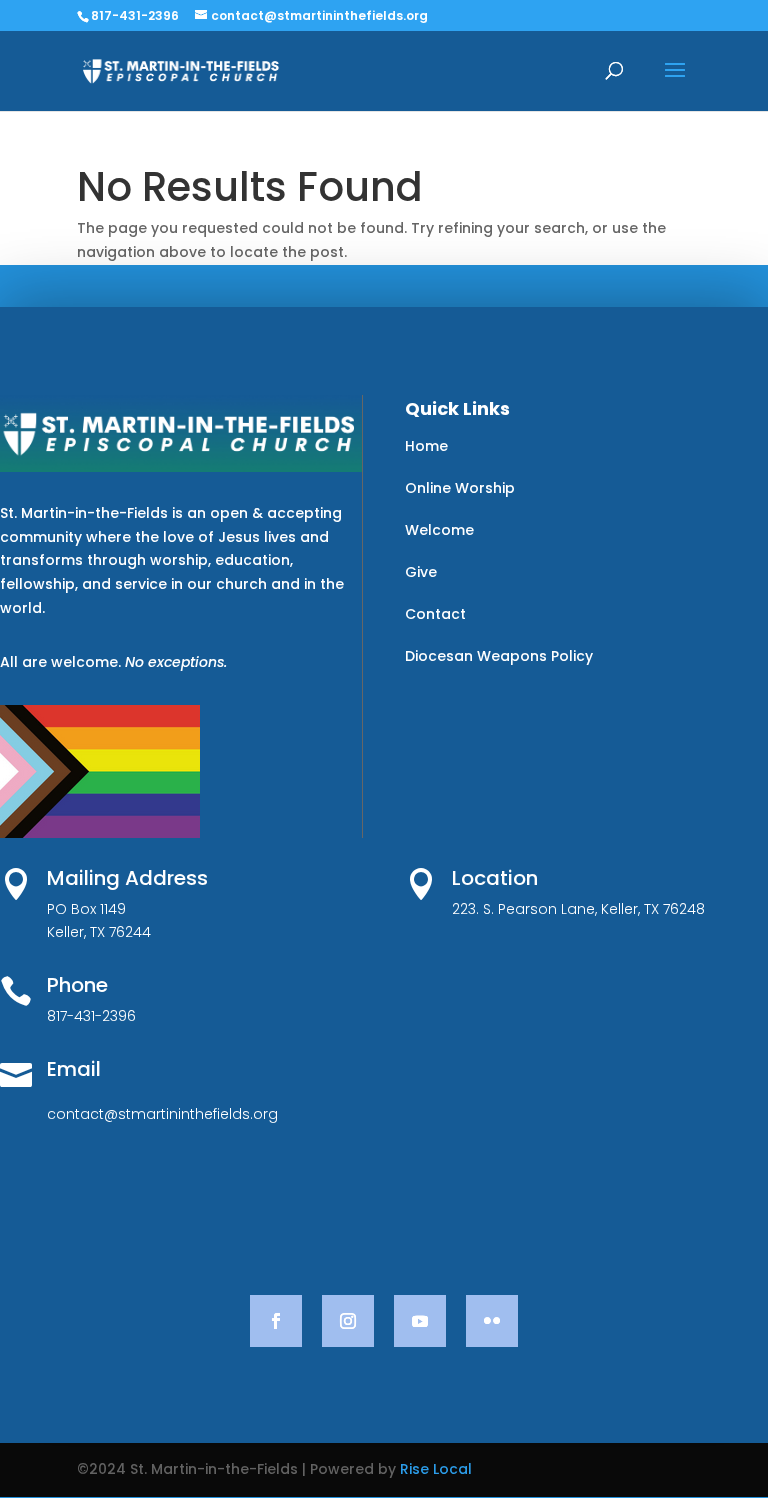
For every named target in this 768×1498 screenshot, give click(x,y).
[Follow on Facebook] (276, 1321)
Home (426, 446)
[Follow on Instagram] (348, 1321)
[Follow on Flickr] (492, 1321)
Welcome (439, 530)
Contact (435, 614)
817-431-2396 (135, 15)
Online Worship (460, 488)
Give (421, 572)
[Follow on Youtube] (420, 1321)
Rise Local (436, 1469)
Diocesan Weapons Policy (499, 656)
